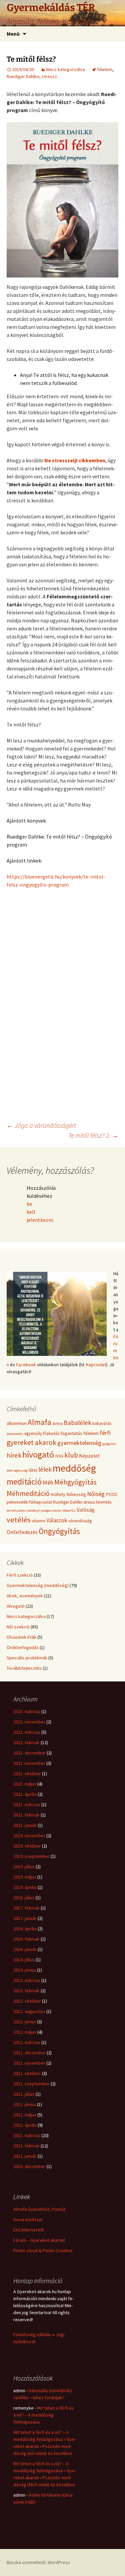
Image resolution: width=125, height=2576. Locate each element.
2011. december (29, 2053)
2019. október (27, 1846)
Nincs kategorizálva (65, 69)
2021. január (25, 1825)
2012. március (27, 2042)
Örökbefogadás (23, 1647)
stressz (49, 76)
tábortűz (69, 1510)
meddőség (74, 1468)
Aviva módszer (28, 2219)
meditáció (24, 1482)
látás (33, 1470)
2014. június (25, 1970)
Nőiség (96, 1494)
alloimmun (17, 1423)
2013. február (26, 1991)
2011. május (25, 2115)
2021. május (25, 1784)
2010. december (29, 2166)
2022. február (26, 1742)
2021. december (29, 1753)
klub (71, 1455)
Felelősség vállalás (32, 2335)
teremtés (104, 1502)
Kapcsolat (96, 1365)
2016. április (25, 1929)
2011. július (24, 2094)
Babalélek (77, 1423)
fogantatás (71, 1433)
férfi (105, 1433)
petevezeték (17, 1502)
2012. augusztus (29, 2011)
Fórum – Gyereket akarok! (39, 2240)
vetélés (19, 1520)
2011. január (25, 2156)
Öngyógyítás (59, 1531)
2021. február (26, 1815)
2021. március (27, 1805)
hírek (14, 1455)
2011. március (27, 2135)
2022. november (29, 1722)
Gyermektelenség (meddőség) (38, 1585)
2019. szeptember (31, 1856)
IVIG (59, 1456)
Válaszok (57, 1520)
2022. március (27, 1732)
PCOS (111, 1494)
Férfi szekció (20, 1575)
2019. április (25, 1887)
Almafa (39, 1422)
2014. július (24, 1960)
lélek (45, 1469)
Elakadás (51, 1433)
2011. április (25, 2125)
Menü (13, 34)
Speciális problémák (27, 1658)
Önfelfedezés (22, 1532)
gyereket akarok (31, 1442)
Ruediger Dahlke (23, 76)
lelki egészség (17, 1470)
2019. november (29, 1836)
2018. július (24, 1898)
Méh (48, 1482)
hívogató (38, 1454)
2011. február (26, 2146)
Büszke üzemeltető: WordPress (38, 2562)
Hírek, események (25, 1596)
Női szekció (18, 1627)
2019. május (25, 1877)
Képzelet (89, 1456)
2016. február (26, 1939)
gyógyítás (109, 1444)
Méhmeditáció (28, 1493)
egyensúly (33, 1433)
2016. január (25, 1949)
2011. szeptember (31, 2084)
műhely (58, 1494)
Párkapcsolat (40, 1502)
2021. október (27, 1773)
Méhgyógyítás (75, 1482)
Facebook (26, 1365)
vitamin (38, 1521)
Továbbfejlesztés (24, 1668)
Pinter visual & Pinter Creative (43, 2250)
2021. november (29, 1763)
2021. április (25, 1794)
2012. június (25, 2022)
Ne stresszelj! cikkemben (75, 460)
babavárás (102, 1423)
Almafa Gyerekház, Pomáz (39, 2209)
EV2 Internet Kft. (29, 2230)
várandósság (80, 1521)
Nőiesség (76, 1494)
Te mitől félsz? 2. (93, 1135)
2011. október (27, 2073)
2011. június (25, 2104)
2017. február (26, 1908)
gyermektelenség (79, 1443)
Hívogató (16, 1606)
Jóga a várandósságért (41, 1125)
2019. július (24, 1867)
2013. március (27, 1980)
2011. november (29, 2063)
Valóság (86, 1510)
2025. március (27, 1711)
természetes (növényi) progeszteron (34, 1510)
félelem (105, 69)
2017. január (25, 1918)
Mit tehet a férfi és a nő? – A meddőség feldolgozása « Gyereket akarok (45, 2439)
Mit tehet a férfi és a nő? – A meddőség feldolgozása (44, 2415)
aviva (57, 1423)
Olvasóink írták (21, 1637)
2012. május (25, 2032)
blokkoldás (15, 1434)
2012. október (27, 2001)
